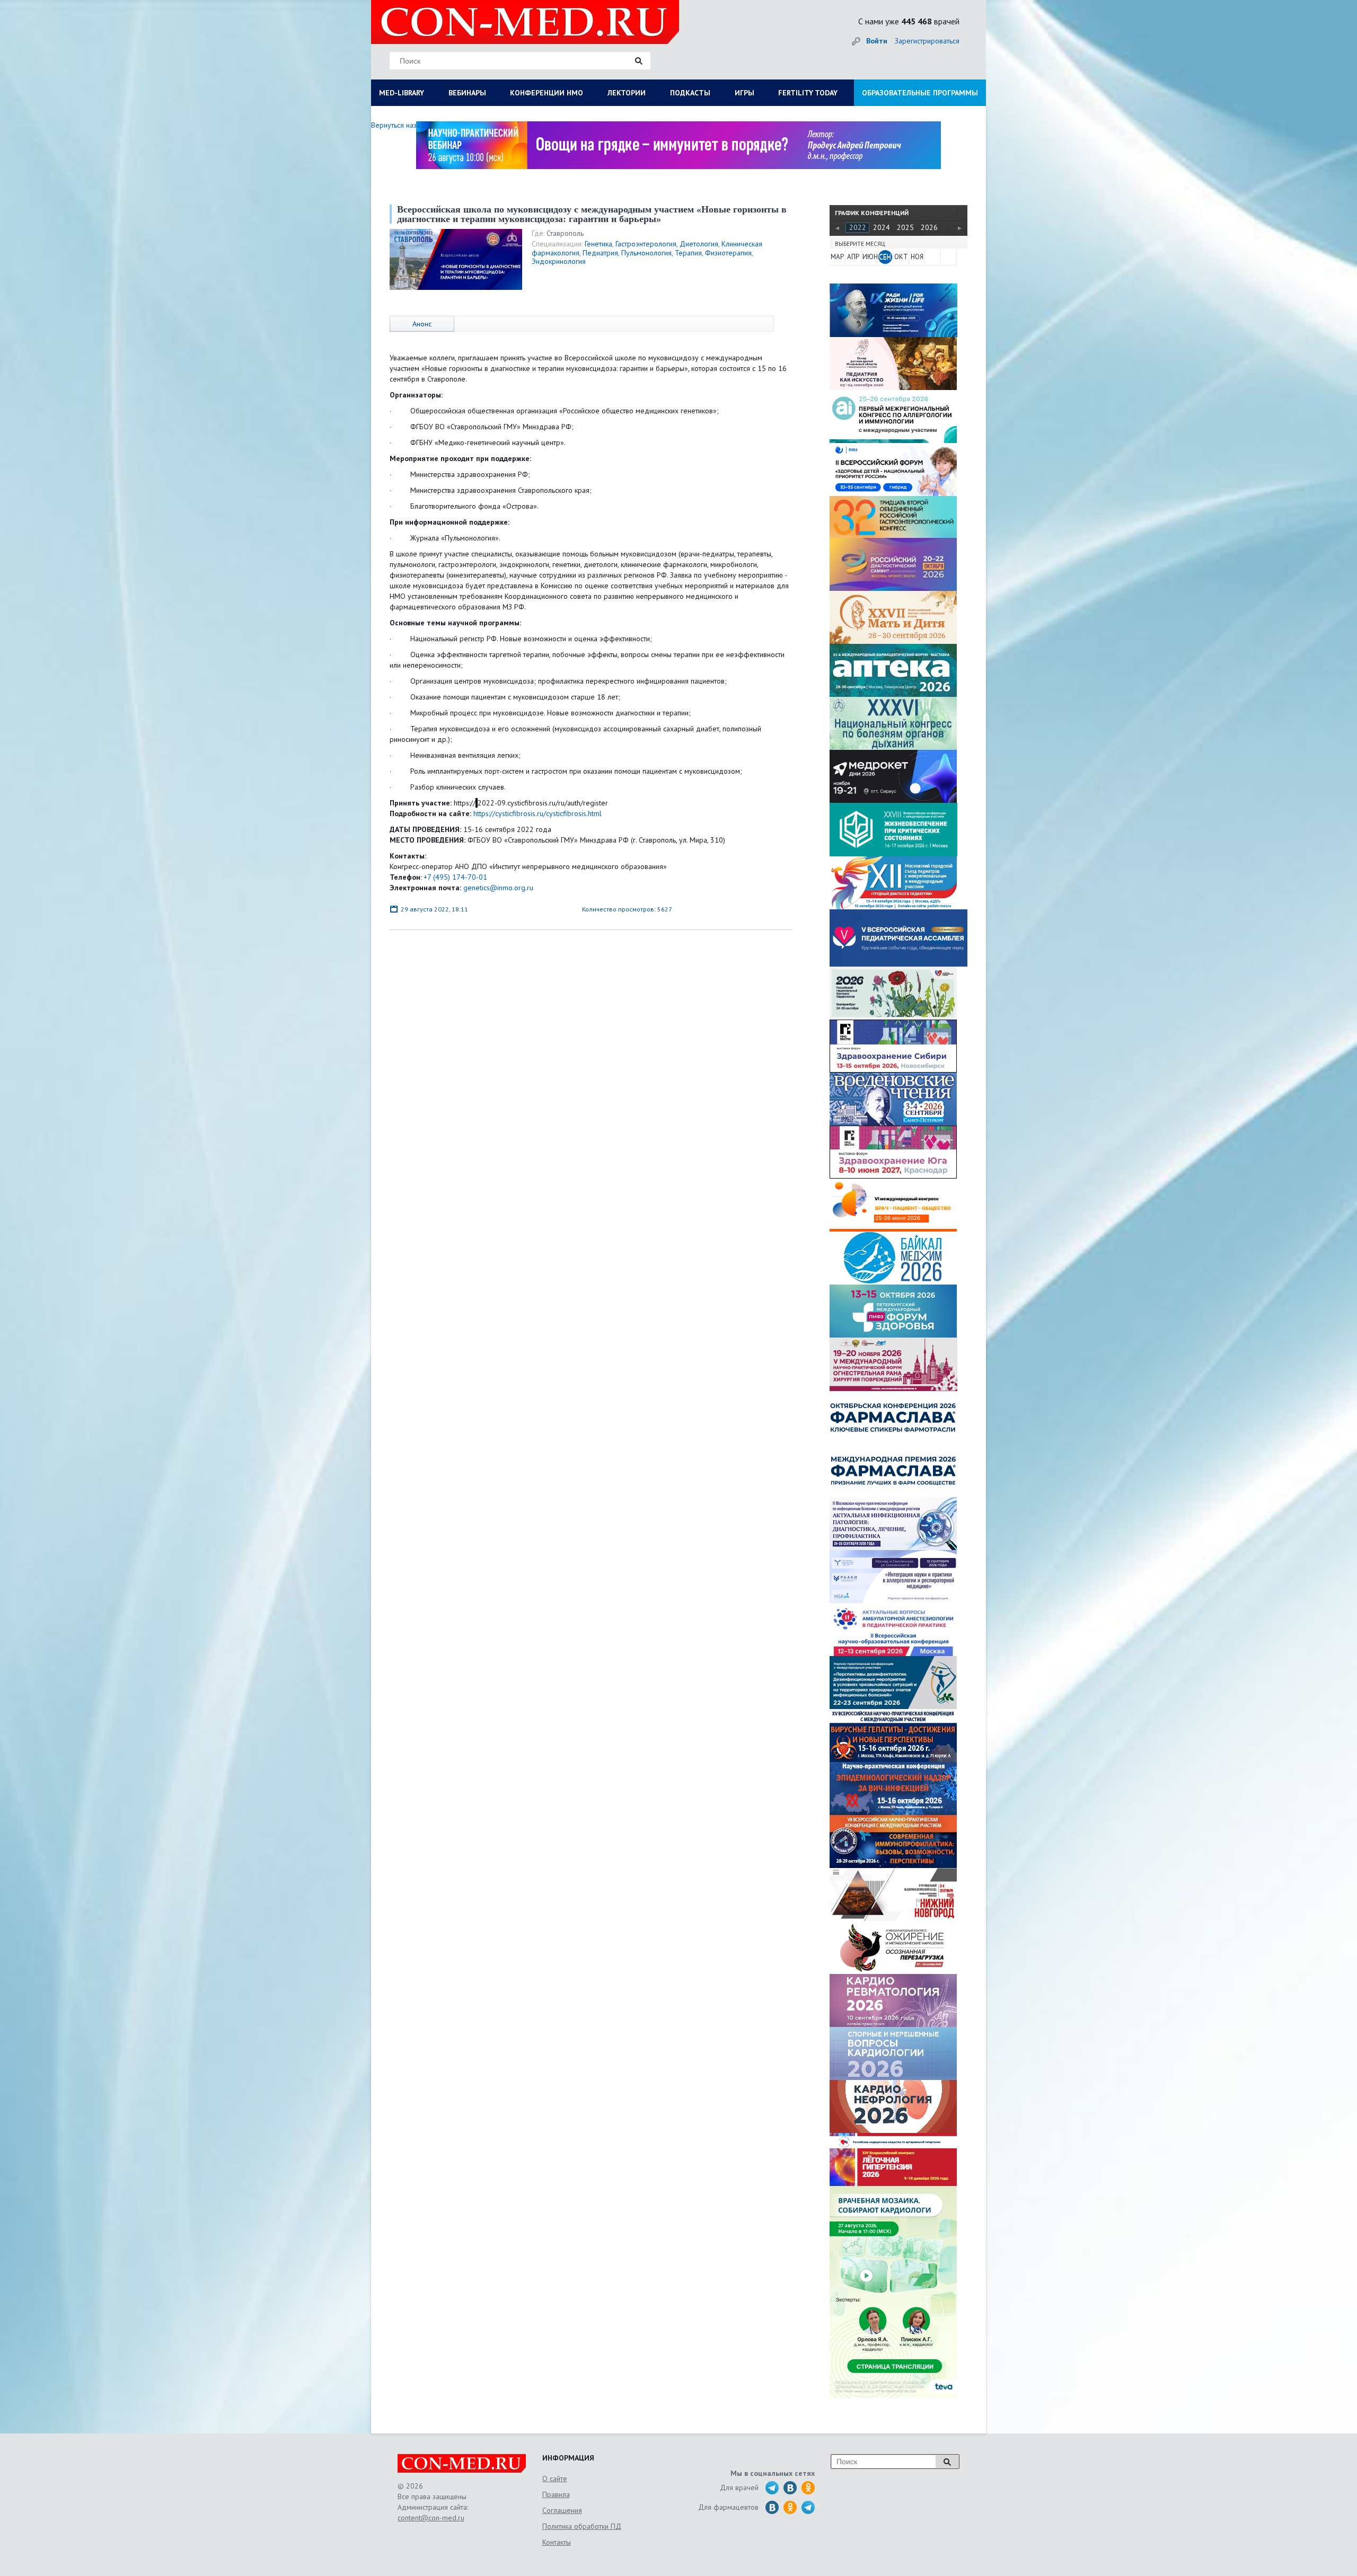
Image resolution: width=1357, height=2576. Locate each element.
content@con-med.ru (431, 2518)
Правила (556, 2494)
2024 (882, 227)
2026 (929, 227)
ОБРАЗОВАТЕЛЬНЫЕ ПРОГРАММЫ (920, 93)
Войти (877, 41)
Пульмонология (646, 253)
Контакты (557, 2542)
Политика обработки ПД (582, 2526)
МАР (837, 257)
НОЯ (917, 257)
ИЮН (869, 257)
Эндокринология (559, 261)
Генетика (598, 244)
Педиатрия (600, 253)
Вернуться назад (398, 125)
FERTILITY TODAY (808, 93)
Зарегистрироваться (927, 41)
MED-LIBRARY (402, 93)
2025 (905, 227)
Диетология (699, 244)
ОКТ (901, 257)
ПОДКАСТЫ (690, 93)
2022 (858, 227)
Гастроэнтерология (646, 244)
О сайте (555, 2478)
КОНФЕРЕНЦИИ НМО (547, 93)
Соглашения (562, 2510)
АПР (853, 257)
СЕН (885, 257)
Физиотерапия (728, 253)
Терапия (688, 253)
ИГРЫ (744, 93)
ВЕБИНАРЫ (467, 93)
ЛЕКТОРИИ (627, 93)
